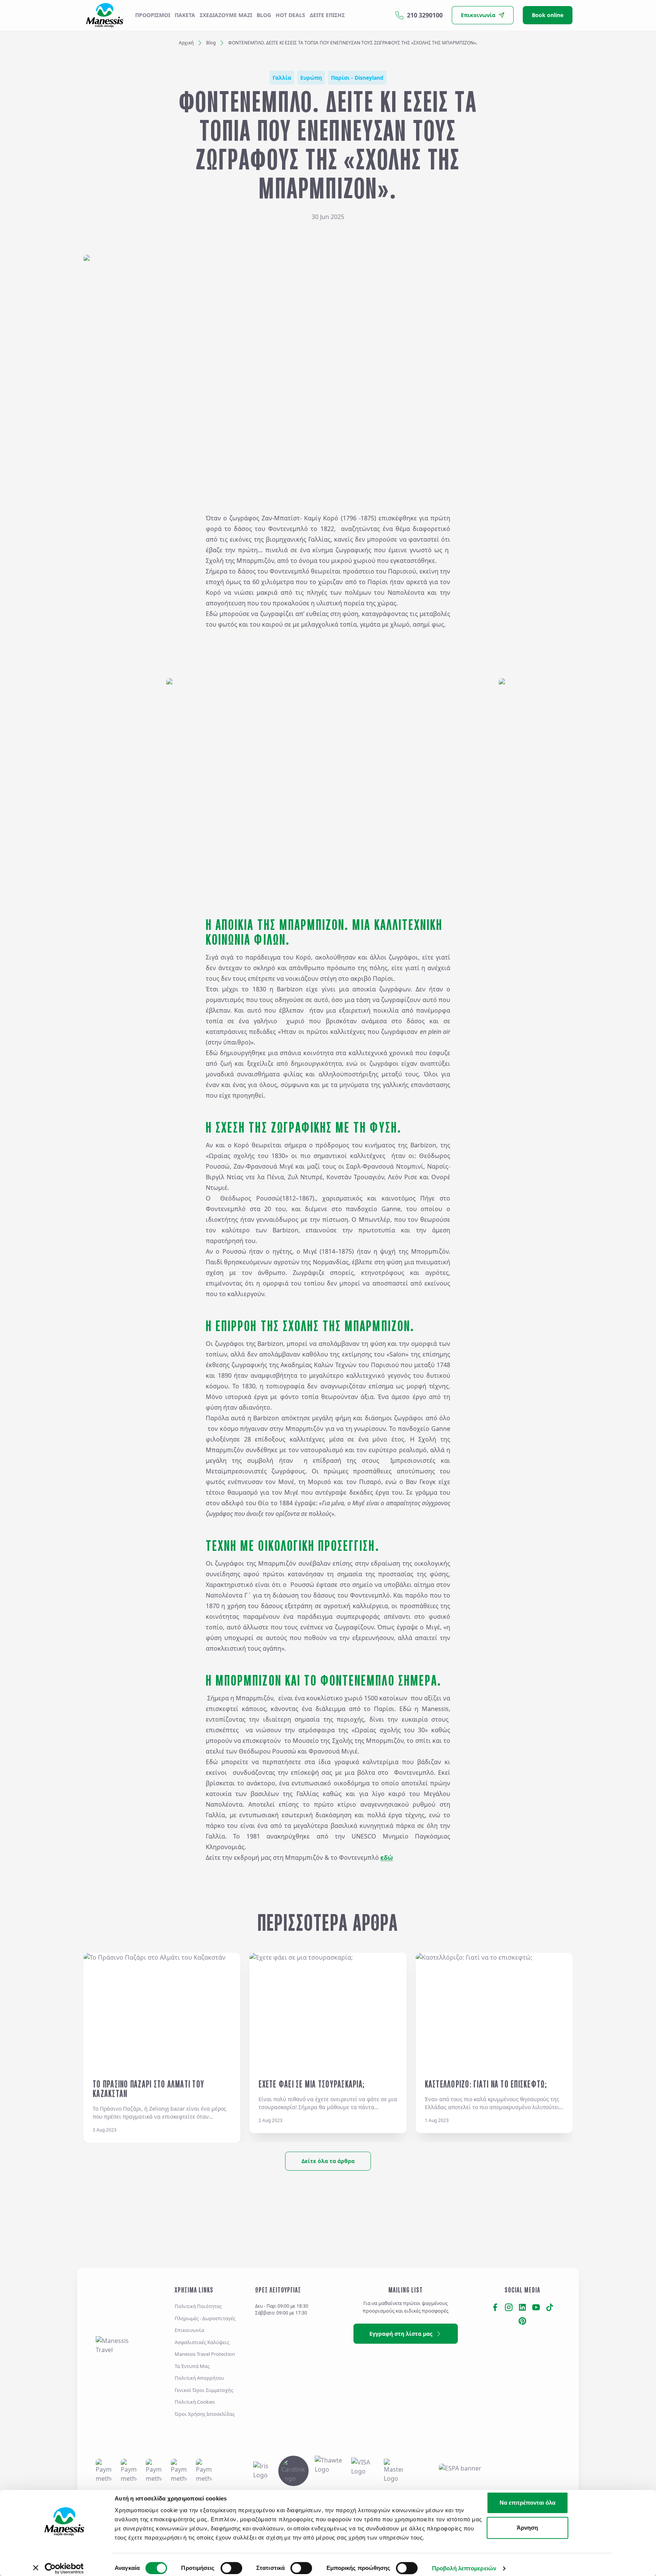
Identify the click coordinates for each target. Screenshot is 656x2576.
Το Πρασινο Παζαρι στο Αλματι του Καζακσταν (148, 2089)
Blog (264, 15)
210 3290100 (425, 15)
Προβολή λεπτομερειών (464, 2568)
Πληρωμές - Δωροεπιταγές (205, 2318)
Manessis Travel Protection (205, 2354)
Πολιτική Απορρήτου (199, 2378)
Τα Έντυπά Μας (192, 2366)
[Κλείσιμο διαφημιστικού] (629, 2495)
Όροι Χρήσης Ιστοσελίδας (205, 2414)
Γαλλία (282, 78)
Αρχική (186, 43)
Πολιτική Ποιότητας (198, 2306)
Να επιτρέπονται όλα (527, 2503)
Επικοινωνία (189, 2330)
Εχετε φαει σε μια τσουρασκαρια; (312, 2084)
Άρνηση (527, 2528)
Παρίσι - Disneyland (357, 78)
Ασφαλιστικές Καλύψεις (202, 2342)
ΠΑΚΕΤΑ (185, 15)
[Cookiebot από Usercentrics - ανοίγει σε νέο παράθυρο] (64, 2568)
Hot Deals (290, 15)
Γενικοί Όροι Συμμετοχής (204, 2390)
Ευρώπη (311, 78)
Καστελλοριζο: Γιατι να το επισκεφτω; (486, 2084)
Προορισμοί (153, 15)
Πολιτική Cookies (195, 2402)
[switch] (231, 2568)
